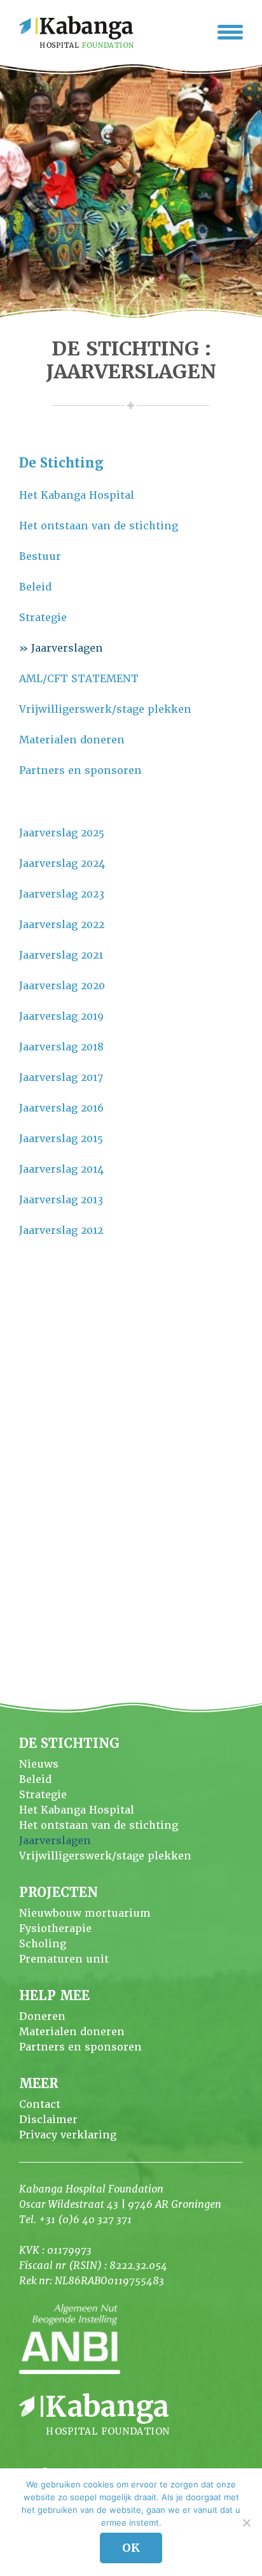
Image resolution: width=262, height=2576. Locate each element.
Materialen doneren (72, 740)
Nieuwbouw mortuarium (85, 1913)
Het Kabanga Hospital (77, 495)
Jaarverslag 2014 (61, 1169)
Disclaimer (48, 2120)
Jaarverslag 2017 (61, 1077)
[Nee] (246, 2522)
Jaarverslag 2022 (62, 925)
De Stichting (61, 463)
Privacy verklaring (68, 2135)
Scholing (43, 1944)
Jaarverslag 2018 (61, 1047)
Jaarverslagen (67, 648)
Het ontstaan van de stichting (99, 526)
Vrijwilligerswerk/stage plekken (105, 709)
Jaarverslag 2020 (62, 986)
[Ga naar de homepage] (76, 32)
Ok (131, 2548)
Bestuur (40, 556)
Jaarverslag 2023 (62, 894)
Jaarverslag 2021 (61, 955)
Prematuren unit (64, 1959)
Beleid (35, 587)
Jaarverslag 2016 (61, 1108)
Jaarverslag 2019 (61, 1016)
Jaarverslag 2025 (62, 833)
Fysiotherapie (55, 1928)
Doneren (42, 2016)
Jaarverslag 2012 (61, 1230)
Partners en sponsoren (80, 770)
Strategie (43, 618)
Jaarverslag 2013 (61, 1200)
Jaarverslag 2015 (61, 1139)
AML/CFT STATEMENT (79, 679)
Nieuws (39, 1764)
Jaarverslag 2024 (62, 863)
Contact (40, 2104)
